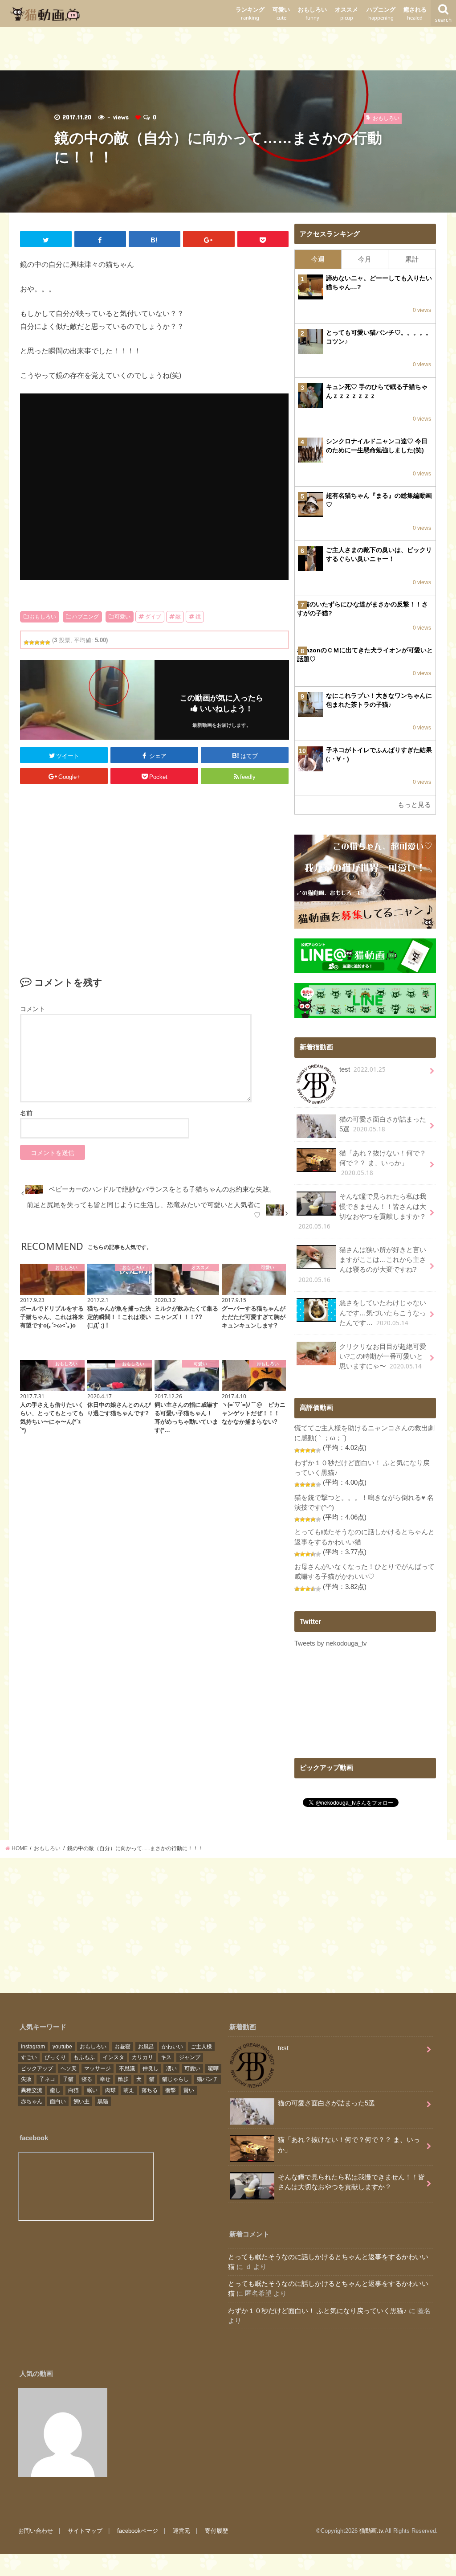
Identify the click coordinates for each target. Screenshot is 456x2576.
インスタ (114, 2057)
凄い (171, 2068)
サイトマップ (85, 2531)
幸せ (105, 2079)
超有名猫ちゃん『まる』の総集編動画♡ (379, 500)
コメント (33, 1009)
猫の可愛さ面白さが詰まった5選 (383, 1124)
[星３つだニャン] (37, 643)
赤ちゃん (32, 2101)
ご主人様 (201, 2047)
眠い (92, 2090)
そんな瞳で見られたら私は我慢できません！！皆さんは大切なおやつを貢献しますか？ (362, 1212)
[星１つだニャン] (26, 643)
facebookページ (138, 2531)
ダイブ (153, 617)
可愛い (281, 14)
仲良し (151, 2068)
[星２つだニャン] (32, 643)
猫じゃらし (175, 2079)
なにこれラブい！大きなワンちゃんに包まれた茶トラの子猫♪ (379, 700)
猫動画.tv (371, 2531)
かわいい (172, 2047)
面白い (58, 2101)
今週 (318, 259)
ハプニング (381, 14)
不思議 (127, 2068)
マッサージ (98, 2068)
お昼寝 (122, 2047)
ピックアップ (37, 2068)
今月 (365, 259)
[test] (63, 2433)
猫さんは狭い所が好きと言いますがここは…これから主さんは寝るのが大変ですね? (362, 1265)
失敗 (26, 2079)
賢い (189, 2090)
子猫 (68, 2079)
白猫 (73, 2090)
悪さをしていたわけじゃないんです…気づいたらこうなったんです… (383, 1313)
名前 (26, 1113)
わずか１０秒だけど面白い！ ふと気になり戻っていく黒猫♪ (318, 2311)
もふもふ (84, 2057)
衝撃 (171, 2090)
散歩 (123, 2079)
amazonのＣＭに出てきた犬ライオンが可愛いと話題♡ (365, 655)
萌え (129, 2090)
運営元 (181, 2531)
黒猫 (103, 2101)
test (362, 1069)
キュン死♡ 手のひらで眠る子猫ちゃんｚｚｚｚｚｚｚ (377, 391)
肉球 (110, 2090)
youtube (62, 2047)
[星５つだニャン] (48, 643)
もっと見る (414, 805)
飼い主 (81, 2101)
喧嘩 (213, 2068)
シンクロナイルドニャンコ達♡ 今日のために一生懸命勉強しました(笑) (377, 446)
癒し (55, 2090)
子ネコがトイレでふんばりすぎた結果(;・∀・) (379, 754)
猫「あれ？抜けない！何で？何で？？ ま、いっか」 (383, 1163)
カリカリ (142, 2057)
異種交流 (32, 2090)
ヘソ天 (69, 2068)
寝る (87, 2079)
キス (166, 2057)
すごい (29, 2057)
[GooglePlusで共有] (209, 239)
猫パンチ (208, 2079)
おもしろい (312, 14)
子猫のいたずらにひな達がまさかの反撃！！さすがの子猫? (362, 609)
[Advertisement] (228, 47)
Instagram (33, 2047)
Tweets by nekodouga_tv (331, 1643)
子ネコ (47, 2079)
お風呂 (146, 2047)
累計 (412, 259)
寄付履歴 (216, 2531)
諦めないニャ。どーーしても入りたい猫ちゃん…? (379, 283)
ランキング (250, 14)
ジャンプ (190, 2057)
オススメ (346, 14)
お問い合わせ (36, 2531)
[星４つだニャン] (42, 643)
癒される (415, 14)
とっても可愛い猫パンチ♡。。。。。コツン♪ (379, 337)
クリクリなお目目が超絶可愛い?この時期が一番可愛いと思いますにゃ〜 (383, 1357)
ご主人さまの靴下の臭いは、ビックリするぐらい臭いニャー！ (379, 554)
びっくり (55, 2057)
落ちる (150, 2090)
